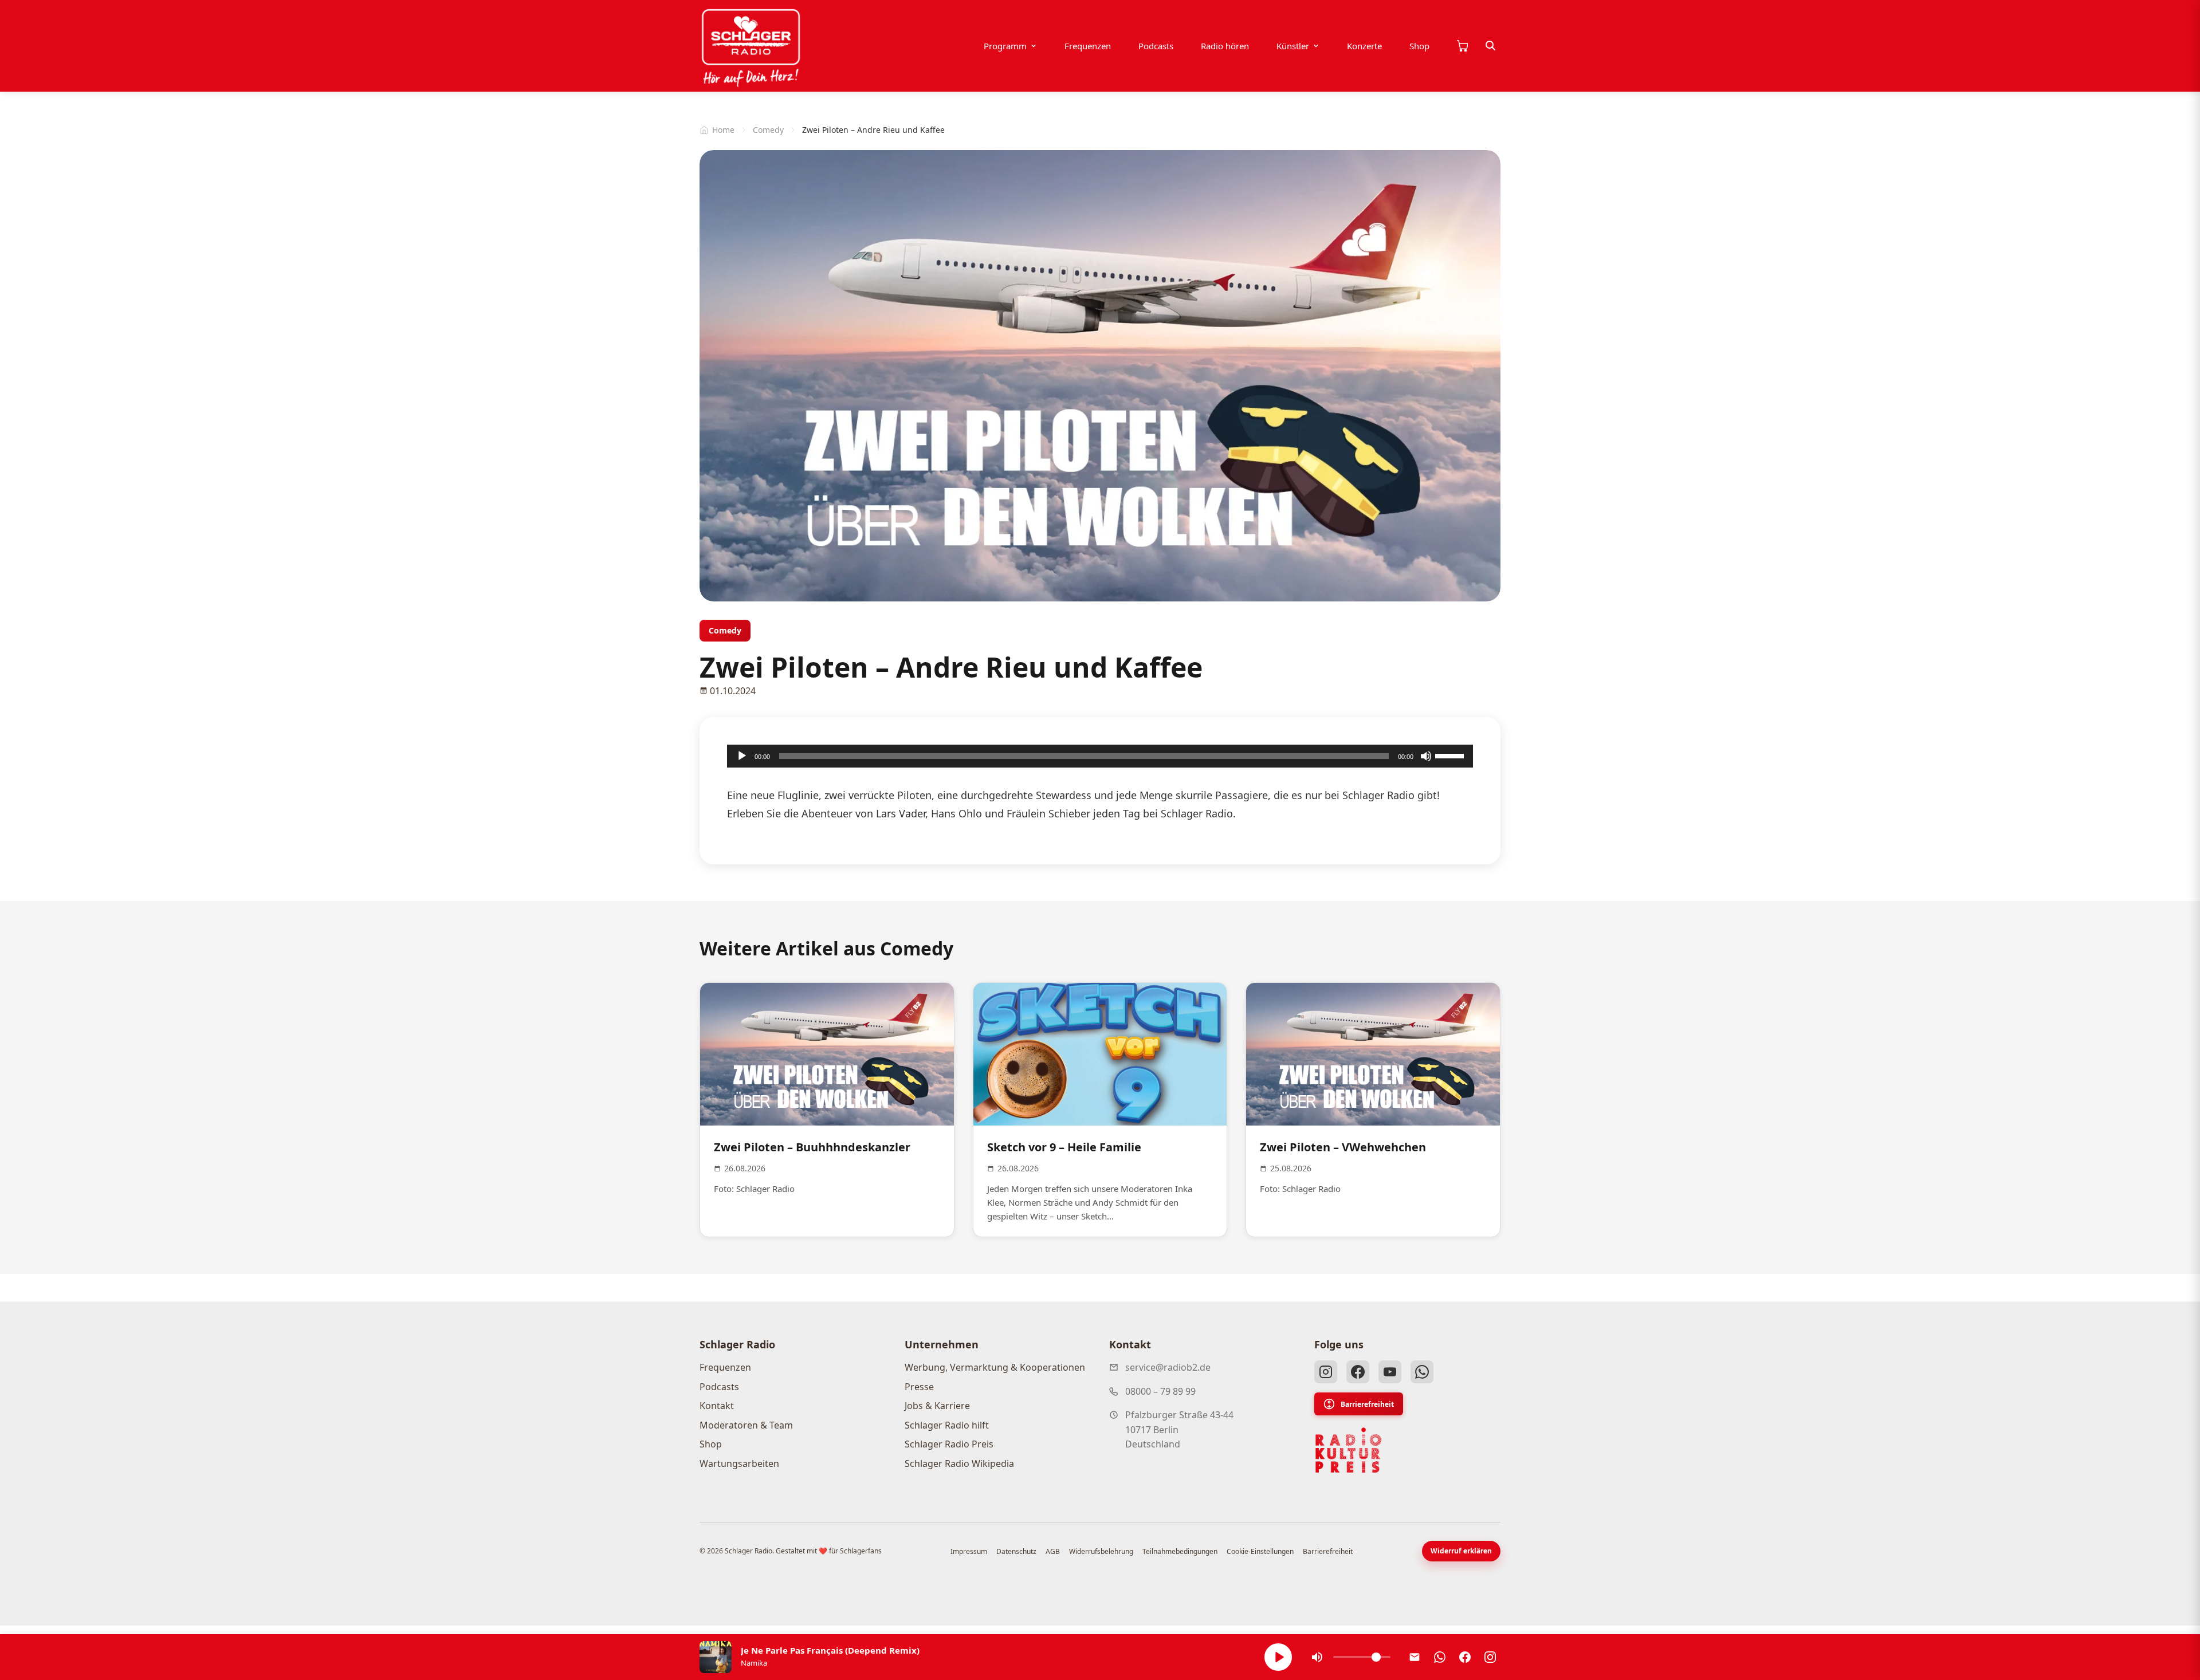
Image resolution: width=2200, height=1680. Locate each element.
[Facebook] (1358, 1372)
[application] (1100, 756)
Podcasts (1156, 46)
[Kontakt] (1415, 1657)
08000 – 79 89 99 (1160, 1391)
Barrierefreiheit (1367, 1404)
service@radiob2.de (1168, 1367)
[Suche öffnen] (1491, 46)
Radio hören (1225, 46)
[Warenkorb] (1462, 46)
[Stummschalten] (1426, 756)
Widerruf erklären (1461, 1551)
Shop (1419, 46)
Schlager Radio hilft (947, 1425)
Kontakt (717, 1406)
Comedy (768, 130)
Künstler (1293, 46)
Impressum (969, 1551)
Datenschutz (1016, 1551)
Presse (919, 1387)
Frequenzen (1088, 46)
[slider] (1451, 755)
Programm (1005, 46)
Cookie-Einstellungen (1260, 1551)
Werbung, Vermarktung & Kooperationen (995, 1367)
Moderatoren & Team (746, 1425)
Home (723, 130)
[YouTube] (1390, 1372)
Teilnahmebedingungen (1180, 1551)
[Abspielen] (1278, 1657)
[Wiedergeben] (742, 756)
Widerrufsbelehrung (1101, 1551)
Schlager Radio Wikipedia (959, 1463)
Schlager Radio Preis (949, 1444)
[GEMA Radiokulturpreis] (1349, 1450)
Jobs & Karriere (937, 1406)
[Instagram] (1326, 1372)
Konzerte (1364, 46)
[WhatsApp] (1422, 1372)
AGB (1053, 1551)
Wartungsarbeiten (739, 1463)
